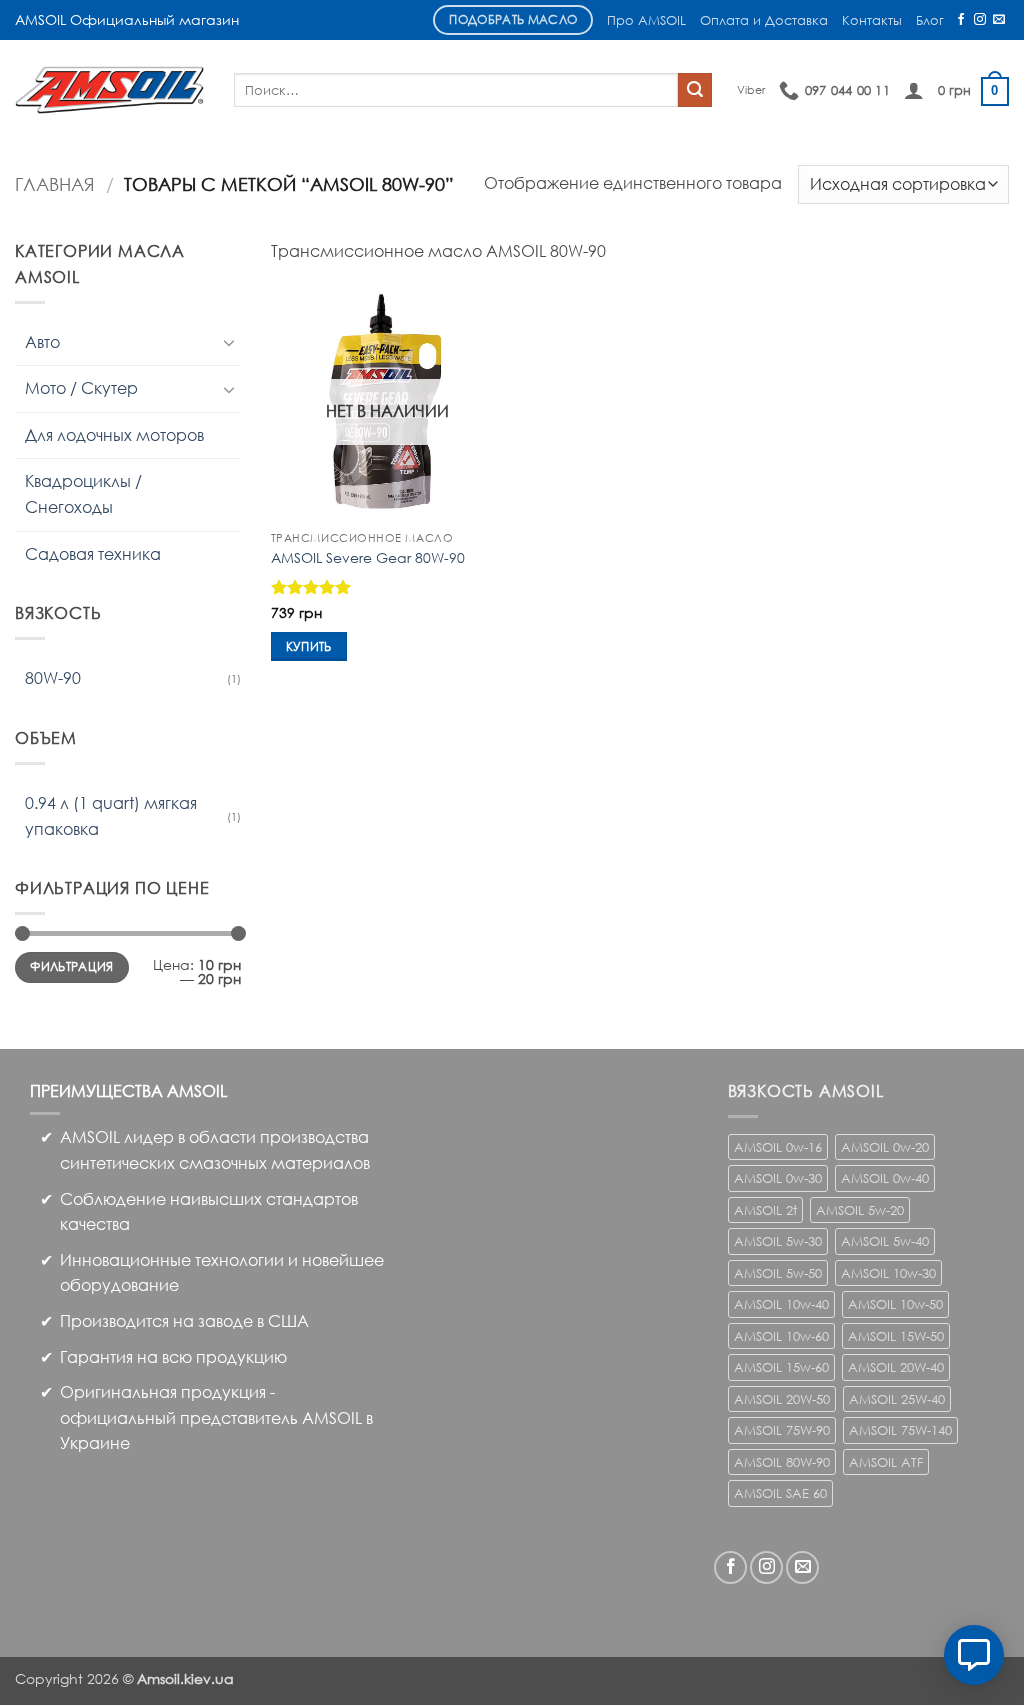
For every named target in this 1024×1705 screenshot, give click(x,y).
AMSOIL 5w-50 (778, 1273)
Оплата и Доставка (764, 20)
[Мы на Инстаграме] (980, 20)
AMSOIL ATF (886, 1462)
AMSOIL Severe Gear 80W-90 (368, 557)
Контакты (872, 20)
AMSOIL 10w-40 (781, 1304)
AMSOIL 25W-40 (897, 1399)
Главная (55, 183)
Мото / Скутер (81, 388)
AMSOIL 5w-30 (778, 1241)
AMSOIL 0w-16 (778, 1147)
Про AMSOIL (646, 20)
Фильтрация (72, 966)
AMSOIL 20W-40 (896, 1367)
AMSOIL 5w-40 (885, 1241)
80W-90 (53, 678)
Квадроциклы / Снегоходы (83, 494)
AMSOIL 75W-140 (900, 1430)
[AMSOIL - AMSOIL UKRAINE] (109, 90)
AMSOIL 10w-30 (888, 1273)
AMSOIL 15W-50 (896, 1336)
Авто (42, 342)
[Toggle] (229, 342)
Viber (751, 89)
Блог (930, 20)
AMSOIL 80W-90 (782, 1462)
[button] (914, 90)
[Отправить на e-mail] (999, 20)
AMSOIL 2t (765, 1210)
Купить (309, 646)
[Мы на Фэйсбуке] (961, 20)
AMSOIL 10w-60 (781, 1336)
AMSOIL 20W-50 (782, 1399)
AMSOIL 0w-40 (885, 1178)
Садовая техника (93, 554)
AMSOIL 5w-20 (860, 1210)
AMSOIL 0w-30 (778, 1178)
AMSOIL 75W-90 (782, 1430)
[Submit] (695, 90)
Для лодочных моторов (114, 435)
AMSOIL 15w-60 (781, 1367)
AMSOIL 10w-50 (895, 1304)
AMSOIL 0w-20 (885, 1147)
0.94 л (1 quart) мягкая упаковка (111, 816)
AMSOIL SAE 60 (780, 1493)
